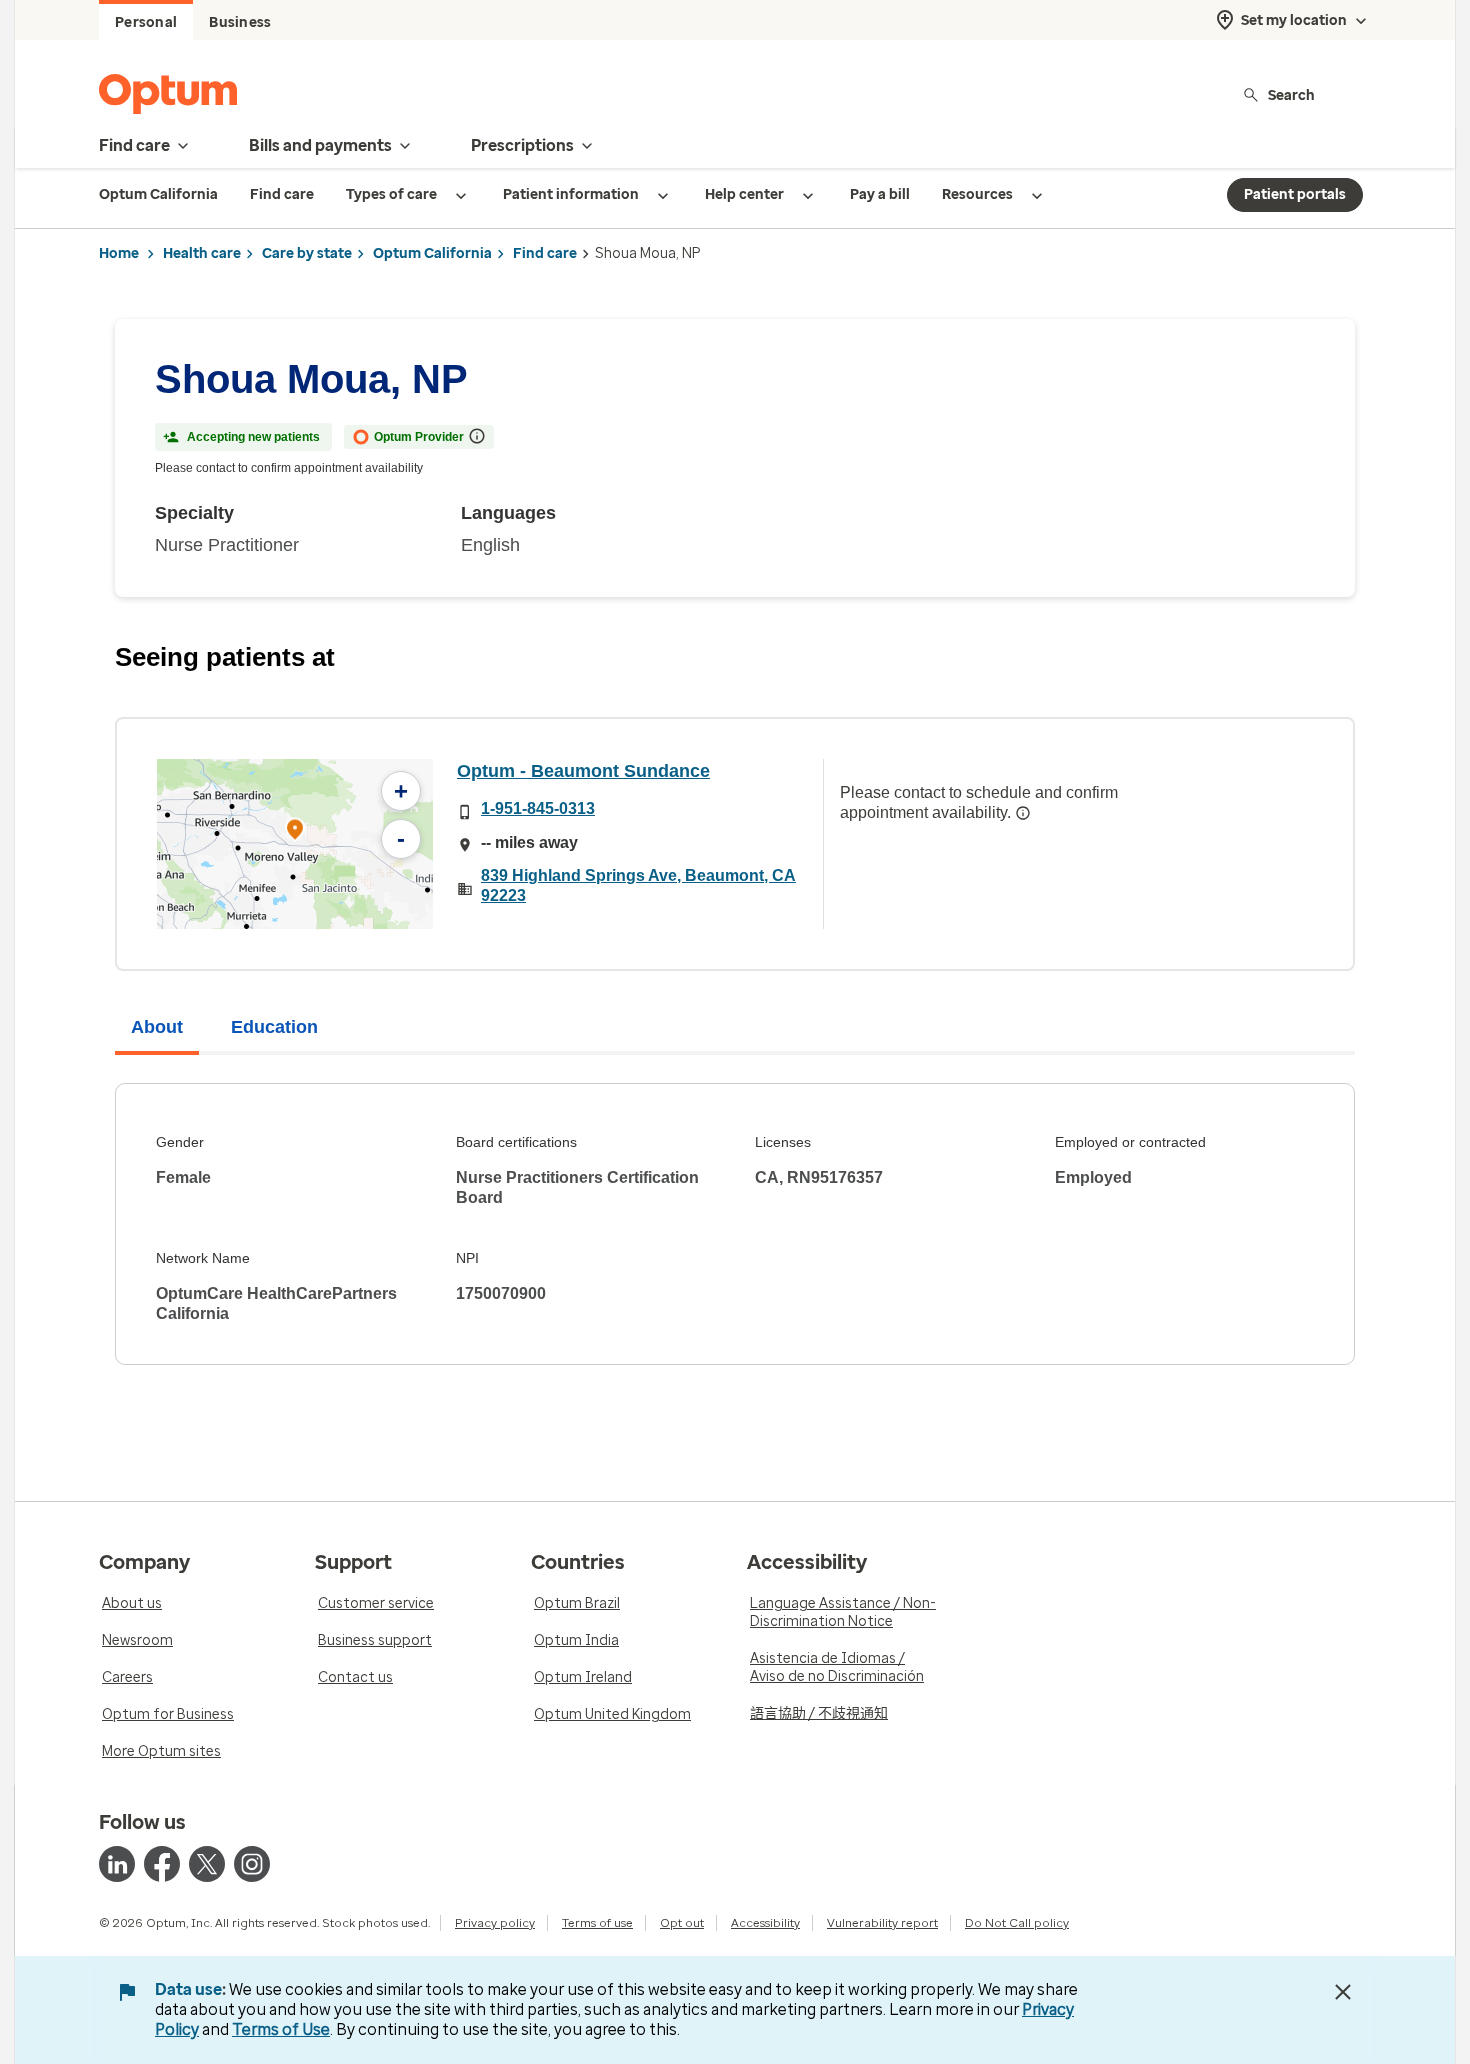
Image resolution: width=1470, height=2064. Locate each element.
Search (1291, 94)
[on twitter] (207, 1864)
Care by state (307, 253)
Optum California (432, 253)
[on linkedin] (117, 1864)
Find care (545, 253)
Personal (146, 22)
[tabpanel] (735, 1224)
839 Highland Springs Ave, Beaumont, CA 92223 (638, 885)
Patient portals (1295, 194)
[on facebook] (162, 1864)
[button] (295, 832)
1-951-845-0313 (538, 808)
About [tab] (157, 1027)
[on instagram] (252, 1864)
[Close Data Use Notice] (1343, 1992)
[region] (295, 844)
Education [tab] (274, 1027)
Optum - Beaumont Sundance (583, 771)
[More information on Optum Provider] (477, 436)
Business (240, 22)
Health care (202, 253)
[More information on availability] (1023, 813)
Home (119, 253)
